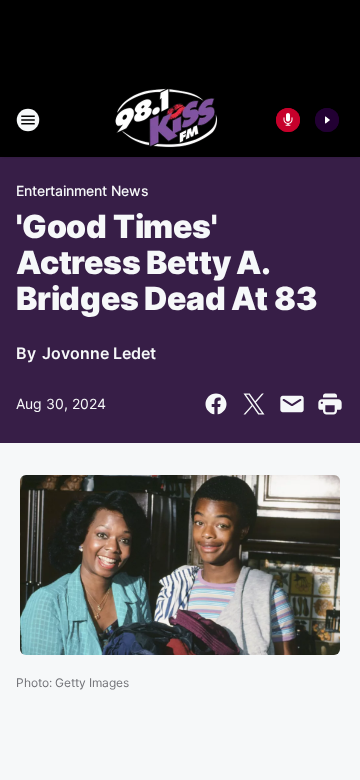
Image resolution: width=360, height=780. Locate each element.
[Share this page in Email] (292, 404)
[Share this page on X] (254, 404)
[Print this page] (330, 404)
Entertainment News (82, 190)
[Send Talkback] (288, 120)
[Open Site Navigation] (28, 120)
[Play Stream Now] (327, 120)
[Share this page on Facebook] (216, 404)
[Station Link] (166, 120)
